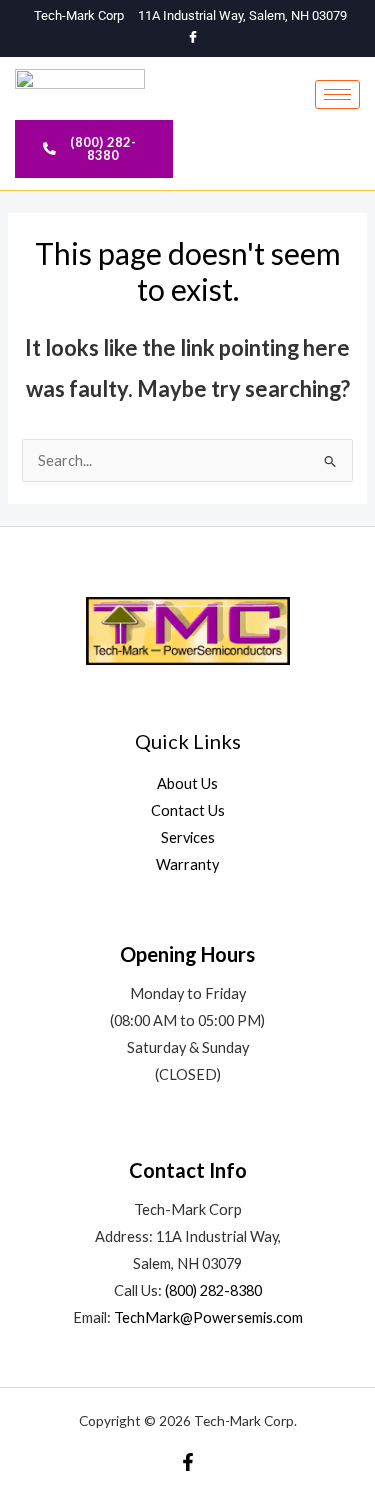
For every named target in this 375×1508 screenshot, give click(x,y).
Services (188, 837)
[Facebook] (192, 38)
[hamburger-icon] (337, 94)
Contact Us (188, 810)
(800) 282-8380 (213, 1290)
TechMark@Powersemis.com (208, 1317)
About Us (187, 783)
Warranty (187, 864)
